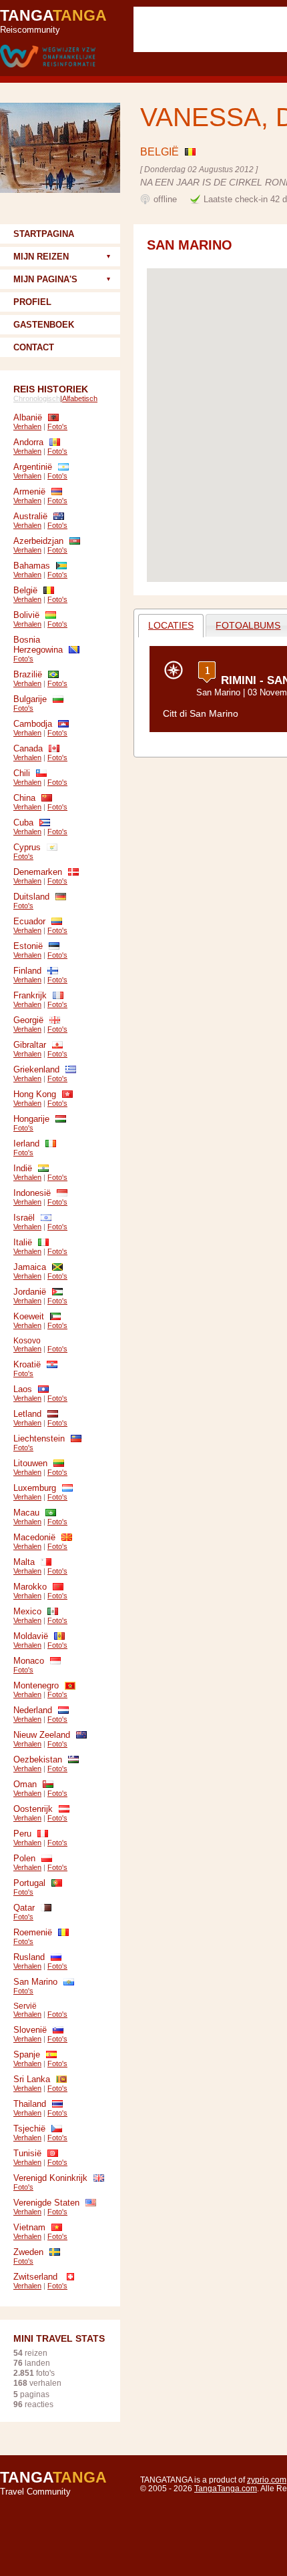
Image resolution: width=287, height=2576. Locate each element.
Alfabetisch (80, 398)
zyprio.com (267, 2480)
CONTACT (34, 347)
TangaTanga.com (226, 2488)
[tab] (171, 626)
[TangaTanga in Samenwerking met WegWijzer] (48, 57)
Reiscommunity (53, 21)
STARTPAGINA (44, 234)
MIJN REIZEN (41, 257)
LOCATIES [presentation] (171, 625)
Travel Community (53, 2483)
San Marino (218, 692)
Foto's (57, 426)
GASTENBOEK (44, 325)
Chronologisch (37, 398)
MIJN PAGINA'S (45, 279)
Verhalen (27, 426)
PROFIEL (32, 302)
